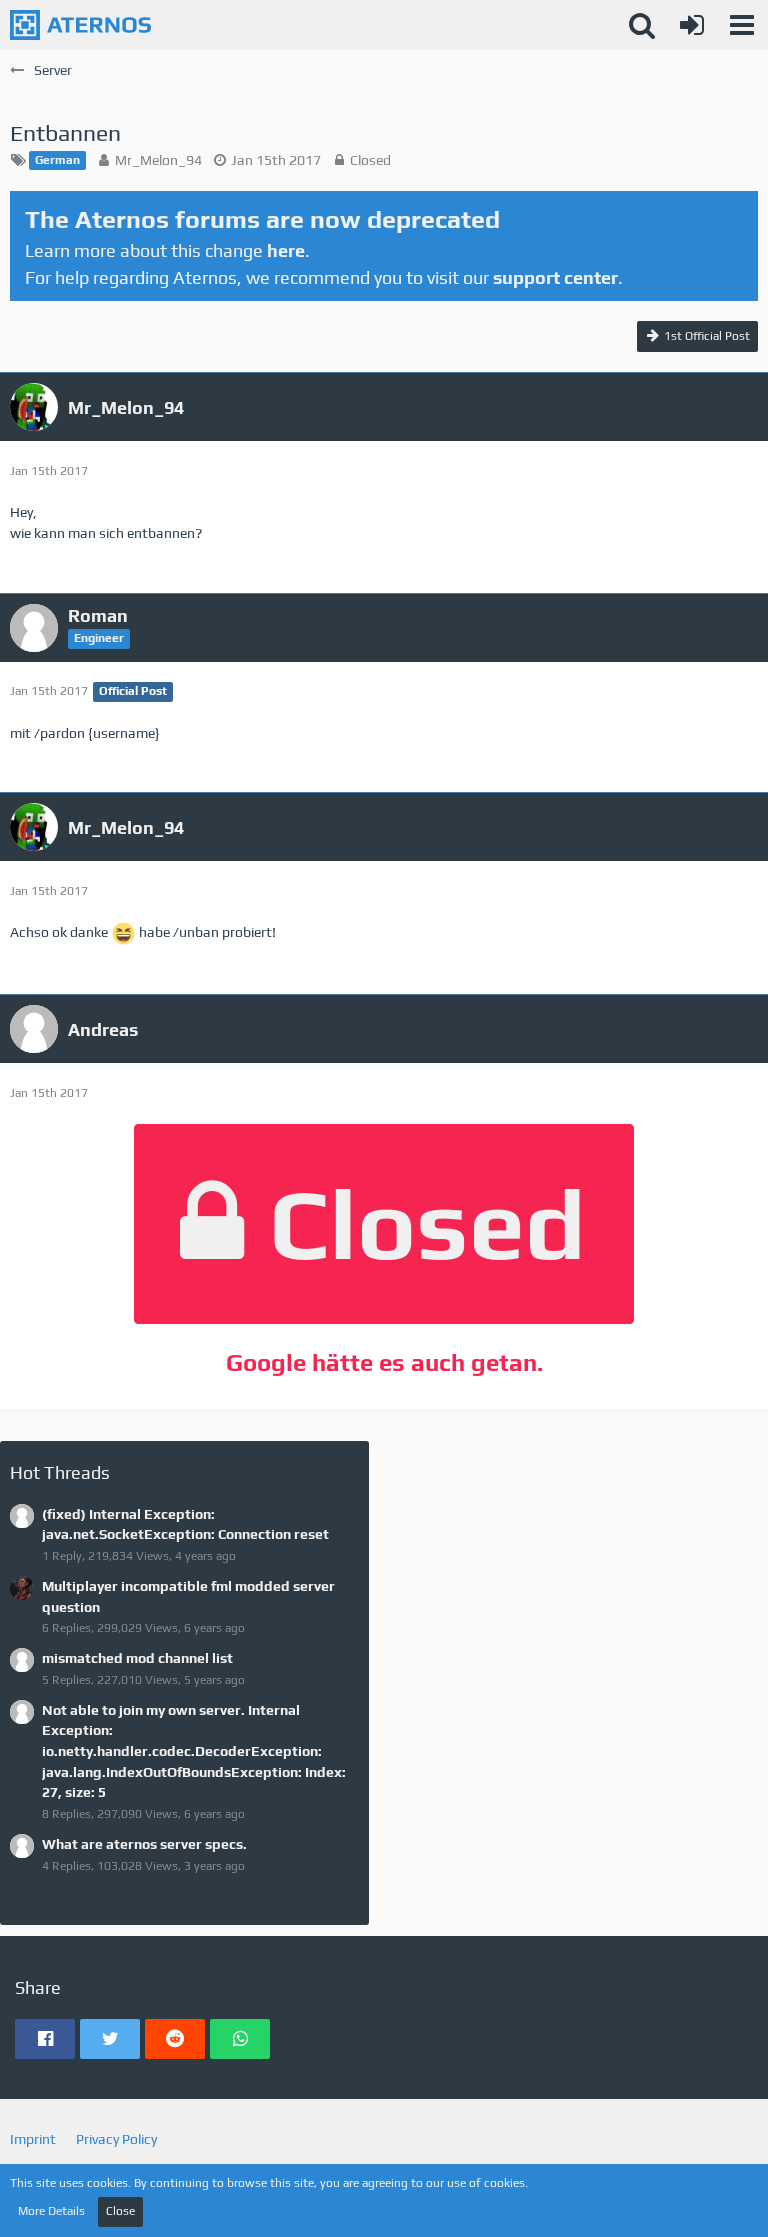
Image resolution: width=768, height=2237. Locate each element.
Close (120, 2211)
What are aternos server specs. (144, 1844)
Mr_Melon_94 (158, 160)
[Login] (692, 25)
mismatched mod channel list (137, 1658)
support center (555, 277)
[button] (742, 25)
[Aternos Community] (80, 25)
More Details (51, 2211)
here (286, 250)
